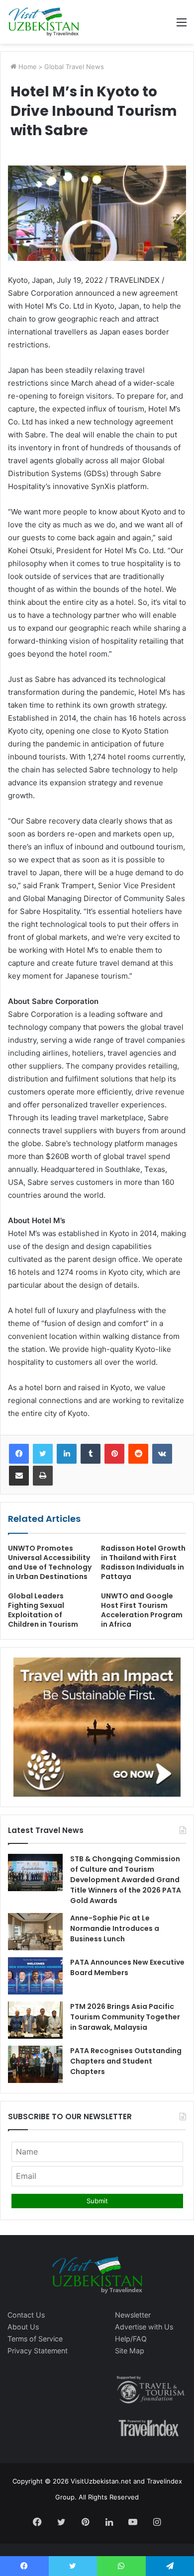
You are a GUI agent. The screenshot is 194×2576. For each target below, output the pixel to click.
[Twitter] (43, 1454)
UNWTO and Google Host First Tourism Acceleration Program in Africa (142, 1610)
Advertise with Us (144, 2327)
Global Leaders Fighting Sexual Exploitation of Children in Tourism (43, 1610)
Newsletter (133, 2315)
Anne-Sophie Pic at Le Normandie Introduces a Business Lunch (115, 1928)
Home (27, 67)
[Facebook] (19, 1454)
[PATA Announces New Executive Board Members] (35, 1976)
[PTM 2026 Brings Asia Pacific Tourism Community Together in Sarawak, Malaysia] (35, 2020)
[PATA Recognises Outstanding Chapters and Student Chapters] (35, 2064)
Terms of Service (35, 2339)
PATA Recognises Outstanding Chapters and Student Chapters (126, 2061)
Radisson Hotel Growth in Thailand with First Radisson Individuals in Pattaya (143, 1562)
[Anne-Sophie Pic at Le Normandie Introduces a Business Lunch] (35, 1932)
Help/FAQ (131, 2339)
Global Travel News (74, 67)
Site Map (130, 2351)
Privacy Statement (38, 2351)
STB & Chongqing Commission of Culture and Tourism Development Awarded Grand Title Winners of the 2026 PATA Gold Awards (126, 1880)
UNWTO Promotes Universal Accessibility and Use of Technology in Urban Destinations (50, 1562)
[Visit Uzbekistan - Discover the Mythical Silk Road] (44, 22)
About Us (23, 2327)
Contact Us (26, 2315)
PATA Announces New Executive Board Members (127, 1967)
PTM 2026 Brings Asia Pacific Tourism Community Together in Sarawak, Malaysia (125, 2017)
